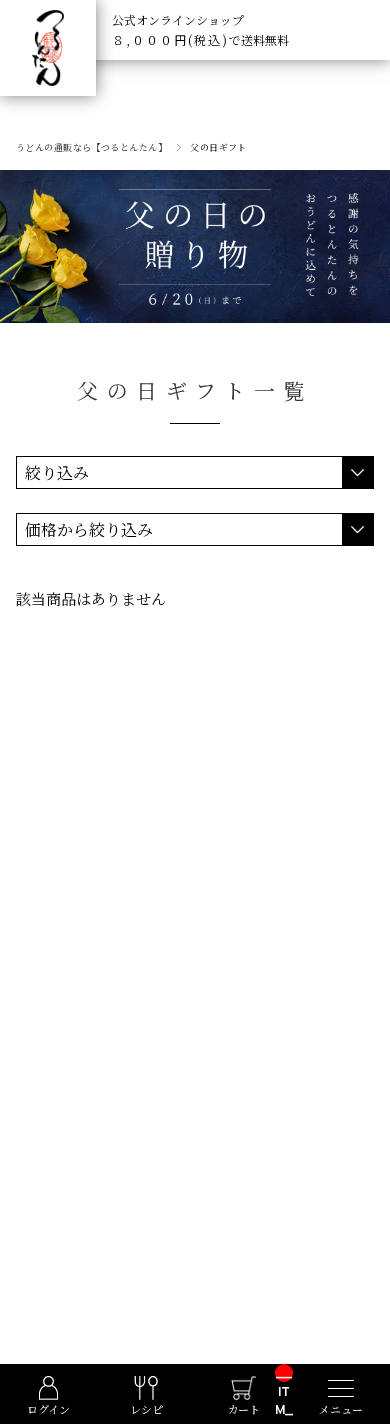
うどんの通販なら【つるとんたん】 (91, 147)
